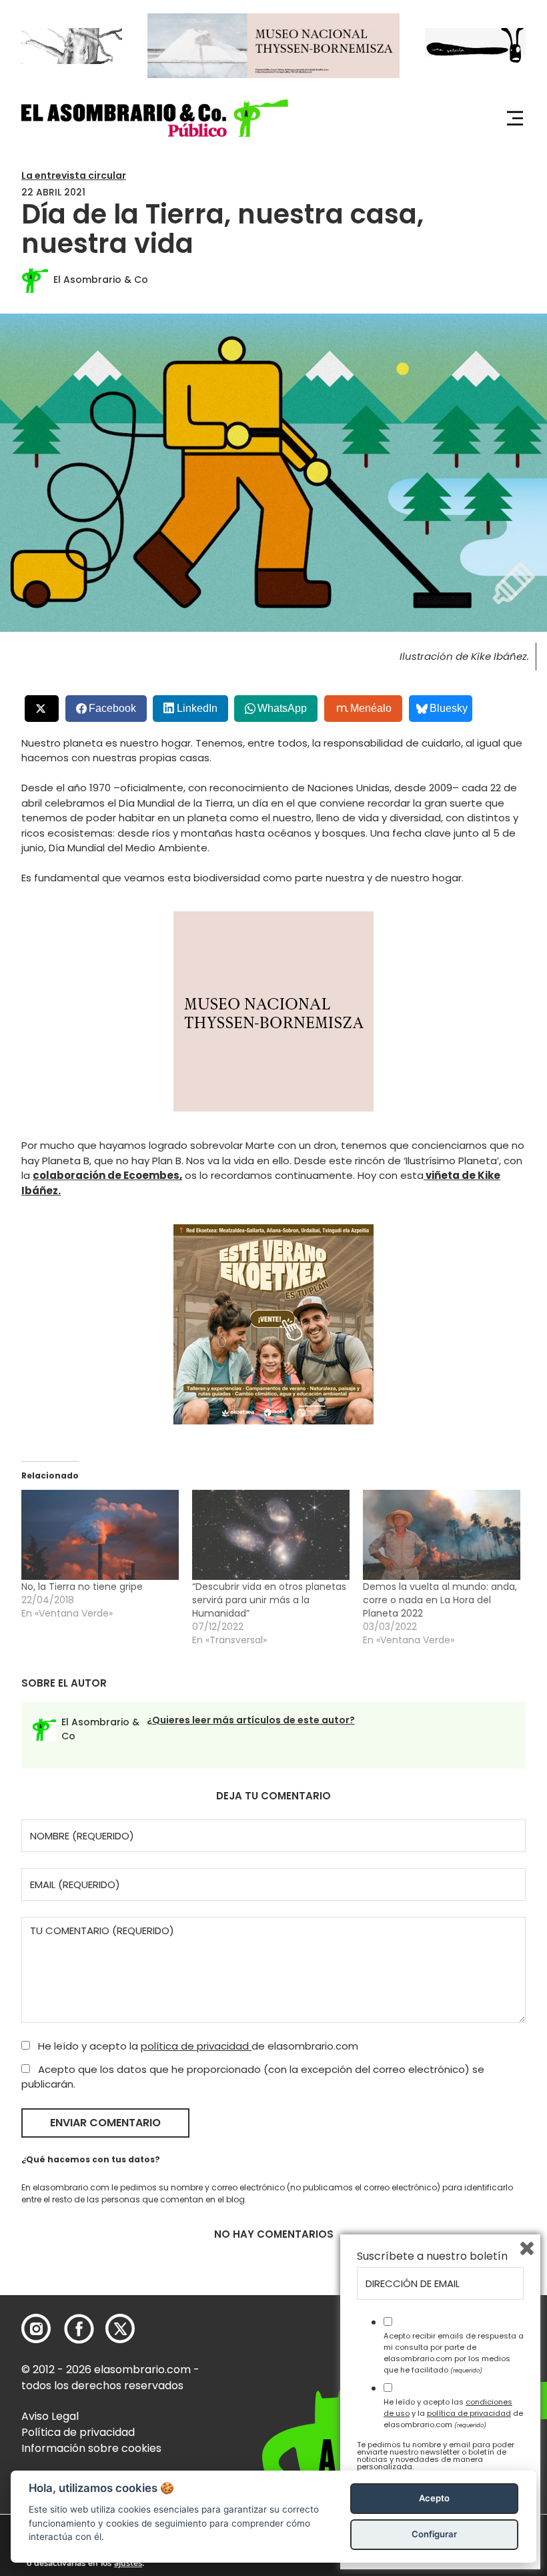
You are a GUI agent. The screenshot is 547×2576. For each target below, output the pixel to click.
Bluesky (449, 708)
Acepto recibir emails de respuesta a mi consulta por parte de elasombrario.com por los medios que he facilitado (454, 2352)
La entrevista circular (74, 175)
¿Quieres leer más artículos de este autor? (251, 1720)
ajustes (128, 2563)
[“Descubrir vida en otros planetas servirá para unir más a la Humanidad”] (271, 1535)
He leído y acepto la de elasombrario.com (197, 2046)
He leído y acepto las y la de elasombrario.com (453, 2413)
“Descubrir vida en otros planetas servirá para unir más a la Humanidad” (269, 1600)
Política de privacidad (78, 2432)
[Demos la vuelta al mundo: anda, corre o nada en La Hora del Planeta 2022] (442, 1535)
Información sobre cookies (91, 2448)
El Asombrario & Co (101, 280)
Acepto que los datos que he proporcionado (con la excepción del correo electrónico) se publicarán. (253, 2077)
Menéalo (371, 708)
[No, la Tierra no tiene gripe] (100, 1535)
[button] (155, 118)
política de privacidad (196, 2046)
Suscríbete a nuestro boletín (432, 2256)
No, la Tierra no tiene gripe (82, 1587)
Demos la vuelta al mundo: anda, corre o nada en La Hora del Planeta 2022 (440, 1600)
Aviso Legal (50, 2416)
